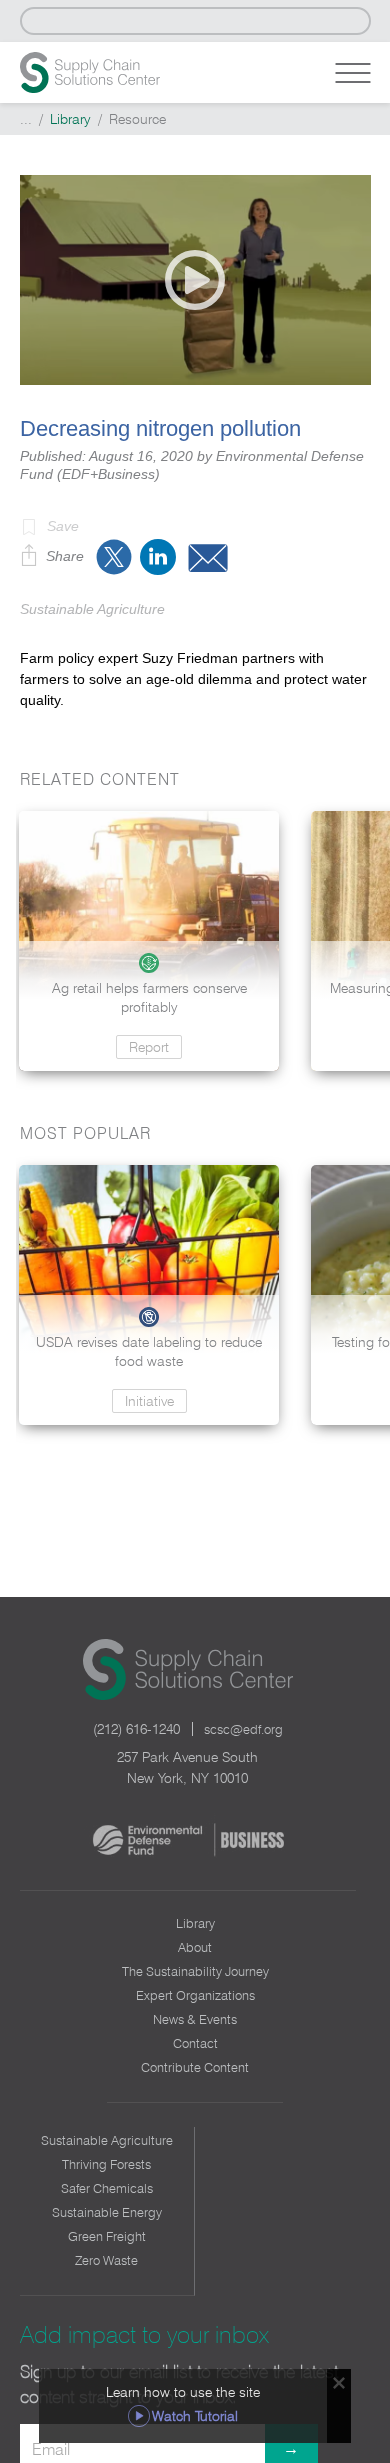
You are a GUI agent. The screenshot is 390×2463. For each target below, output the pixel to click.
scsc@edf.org (243, 1729)
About (195, 1947)
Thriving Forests (106, 2164)
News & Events (195, 2019)
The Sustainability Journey (195, 1971)
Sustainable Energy (107, 2212)
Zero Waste (106, 2260)
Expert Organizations (195, 1995)
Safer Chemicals (107, 2188)
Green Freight (107, 2236)
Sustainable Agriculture (107, 2140)
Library (70, 119)
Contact (195, 2043)
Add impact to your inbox (144, 2334)
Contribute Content (195, 2067)
